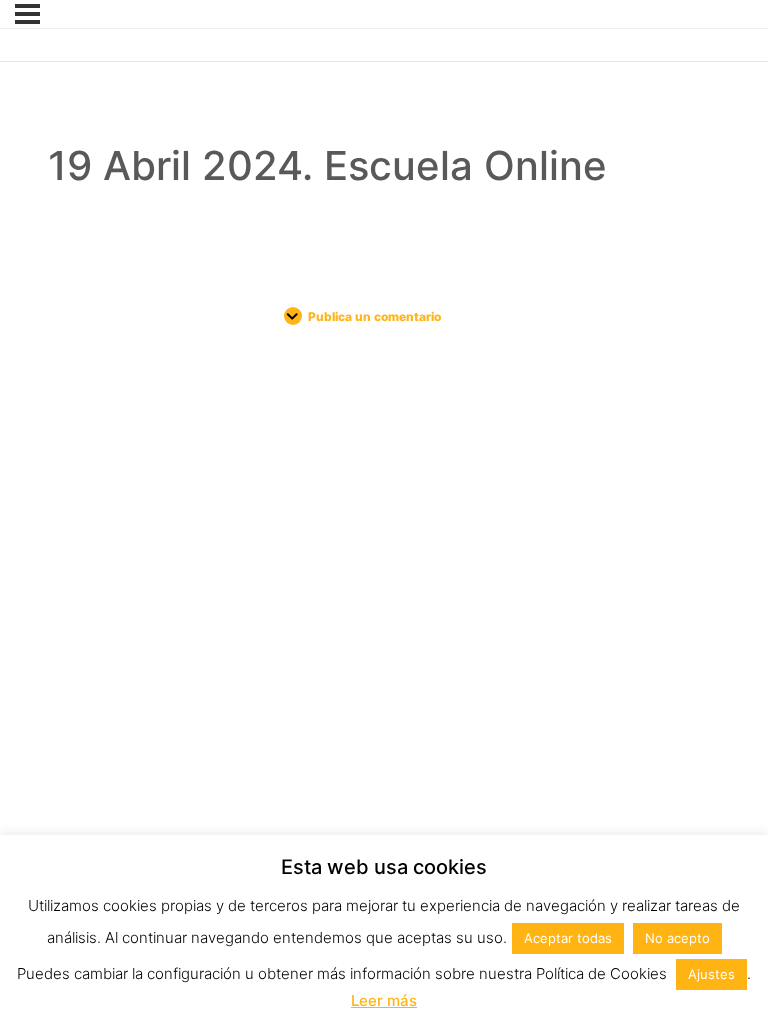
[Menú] (27, 14)
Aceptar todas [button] (568, 938)
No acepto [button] (677, 938)
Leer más (384, 1000)
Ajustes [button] (711, 974)
